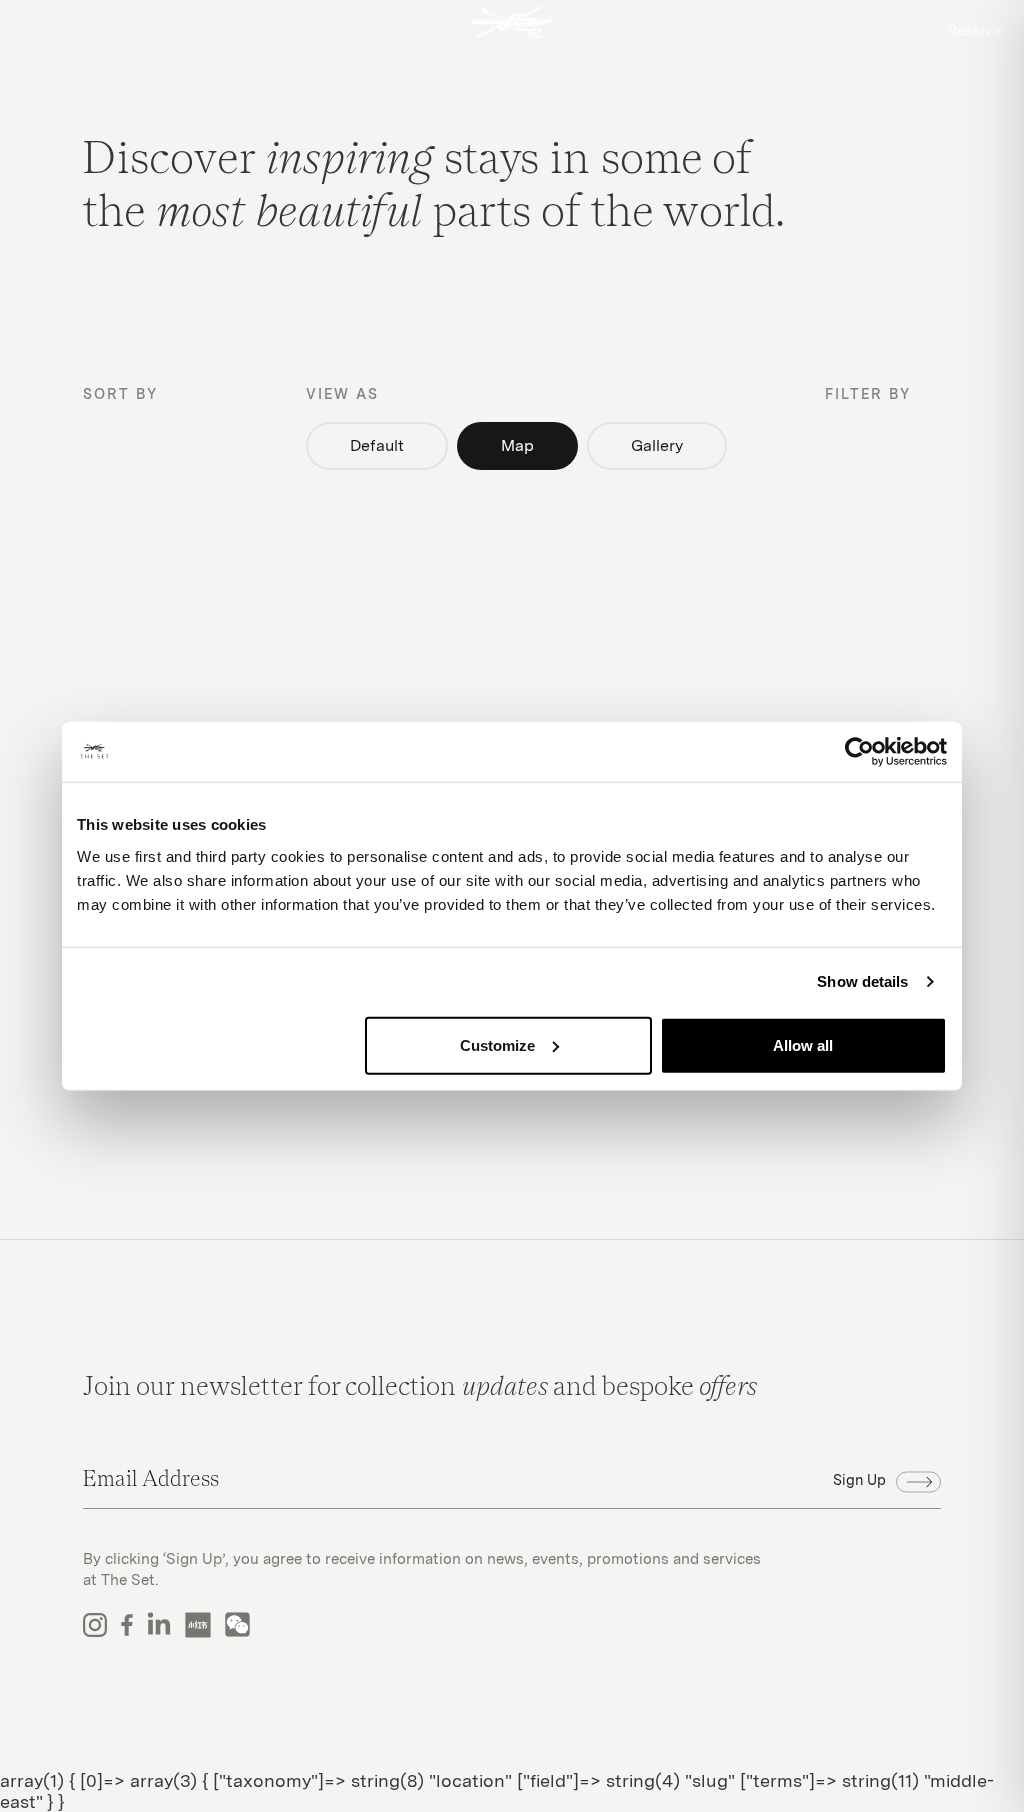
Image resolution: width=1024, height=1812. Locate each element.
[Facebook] (127, 1625)
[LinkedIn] (159, 1625)
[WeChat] (237, 1624)
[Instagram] (95, 1625)
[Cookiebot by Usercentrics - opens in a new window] (859, 752)
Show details (862, 981)
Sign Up (859, 1479)
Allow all (803, 1044)
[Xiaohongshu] (198, 1625)
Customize (497, 1044)
